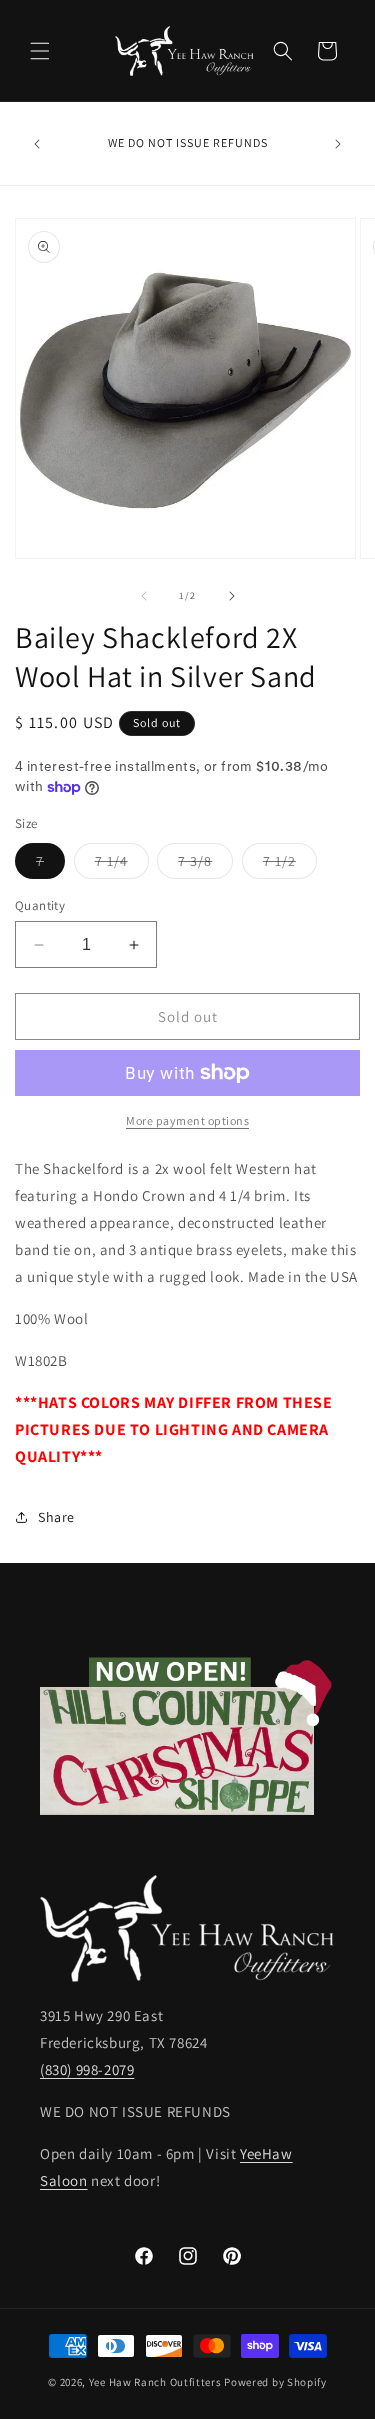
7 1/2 (290, 865)
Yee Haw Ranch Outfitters (155, 2382)
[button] (40, 51)
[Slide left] (144, 596)
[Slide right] (232, 596)
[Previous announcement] (37, 144)
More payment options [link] (187, 1120)
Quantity (40, 905)
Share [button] (56, 1517)
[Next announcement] (338, 144)
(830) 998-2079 (87, 2069)
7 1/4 (122, 865)
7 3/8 (205, 865)
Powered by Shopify (275, 2382)
